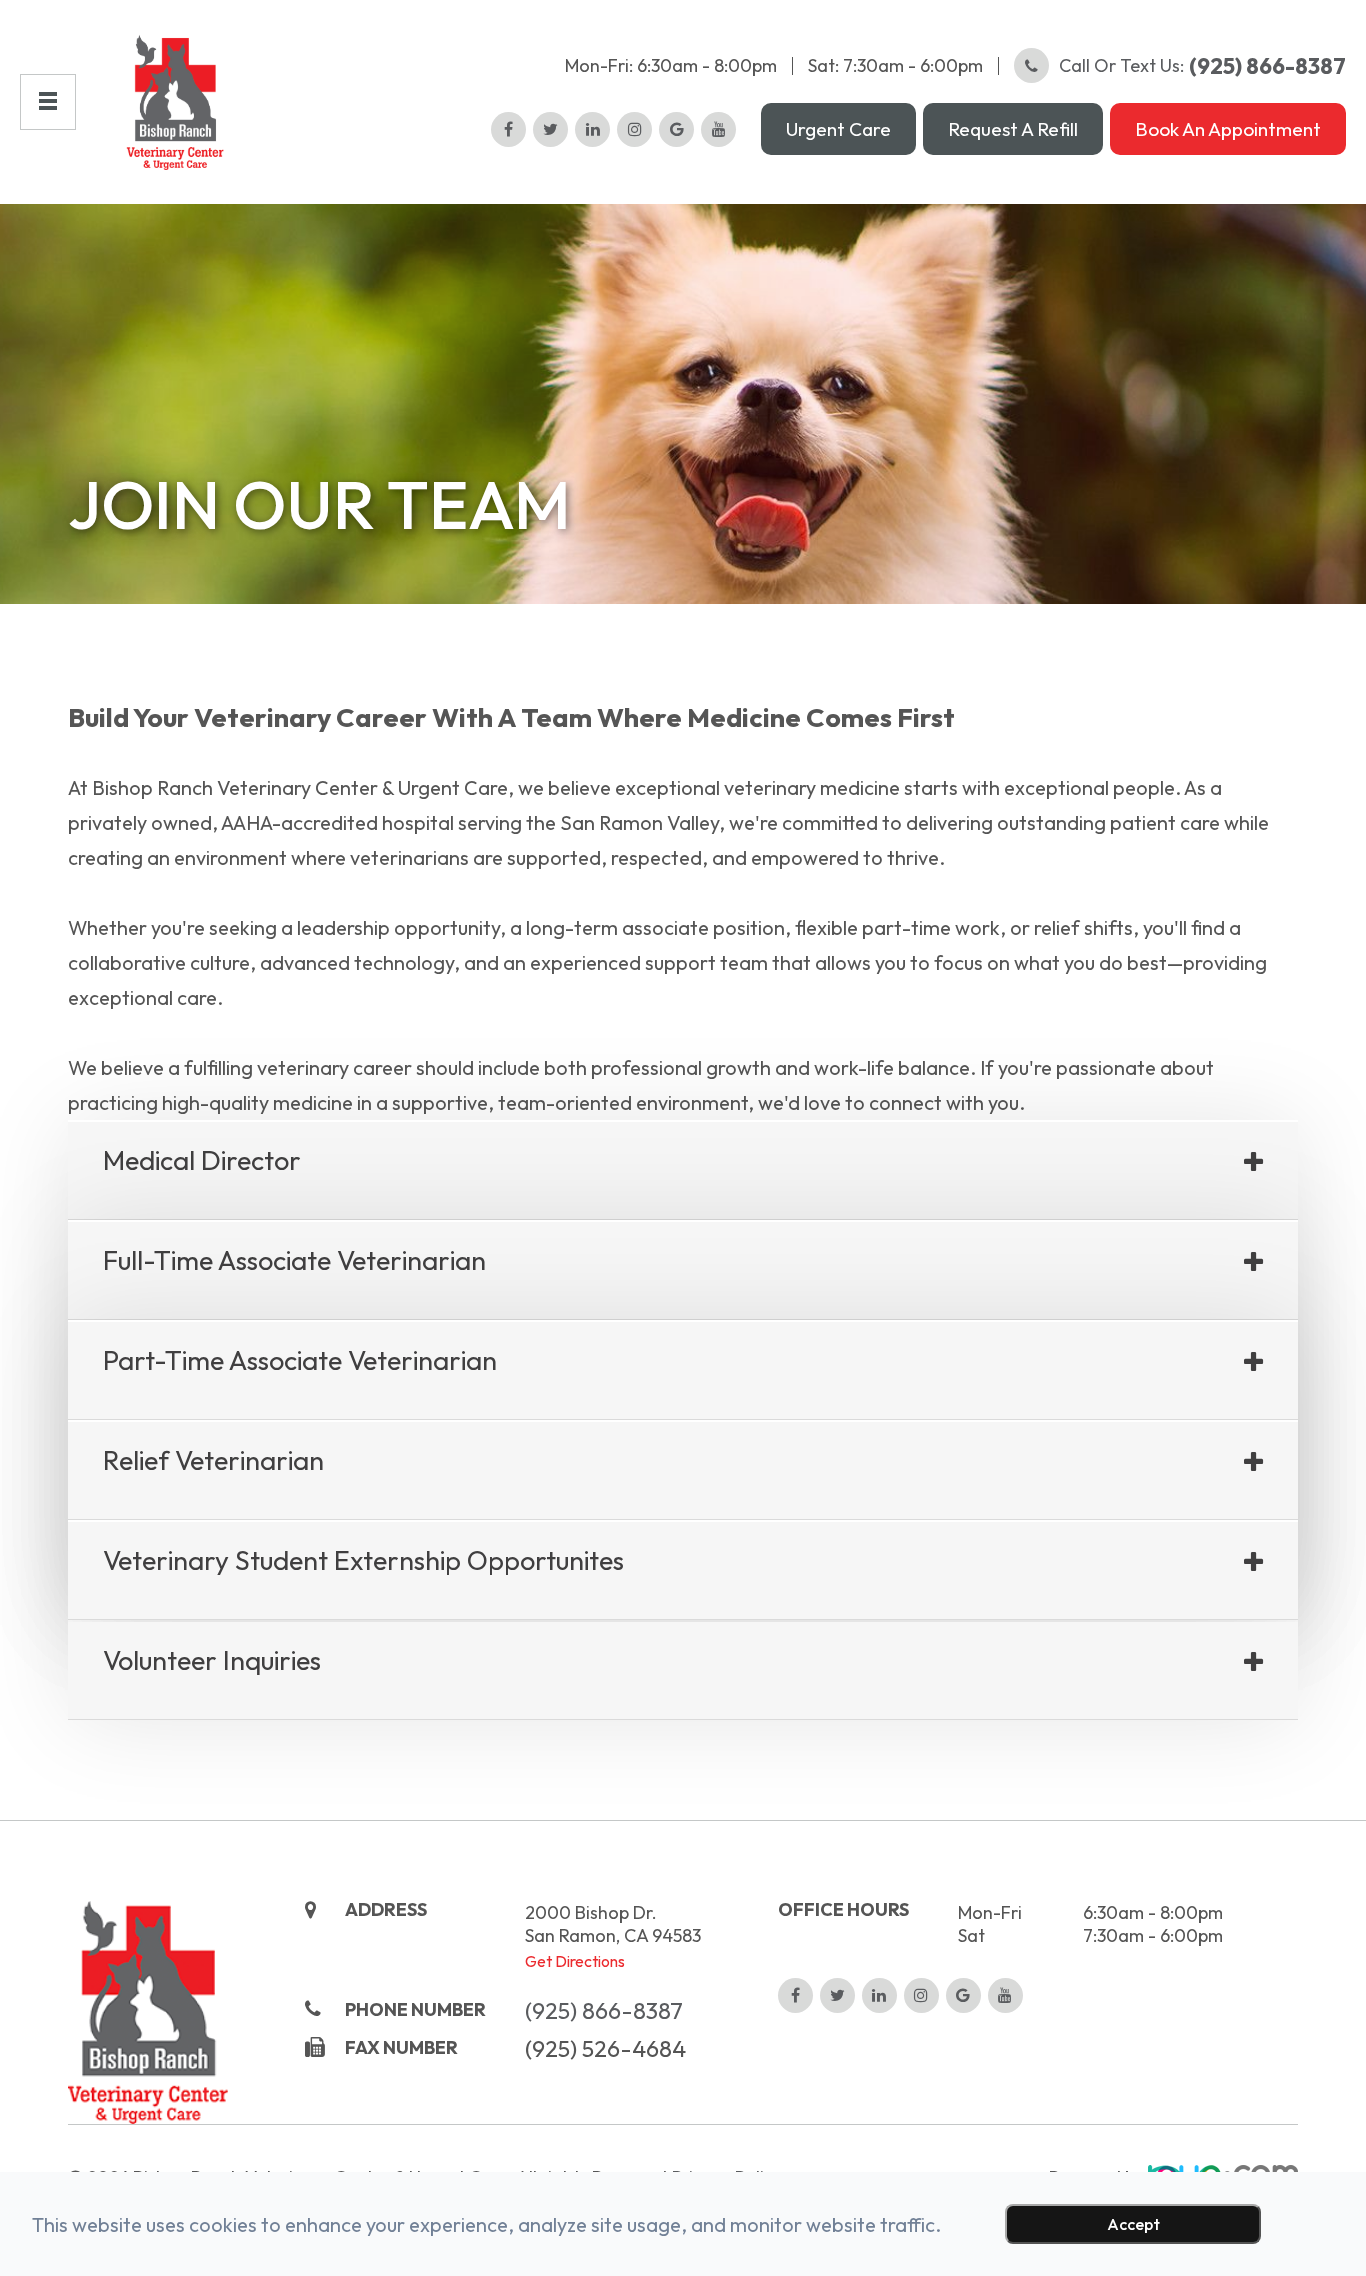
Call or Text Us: (1202, 66)
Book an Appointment (1228, 129)
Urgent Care (838, 129)
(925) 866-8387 (604, 2010)
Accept (1133, 2224)
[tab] (682, 1171)
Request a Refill (1013, 129)
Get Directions (575, 1961)
